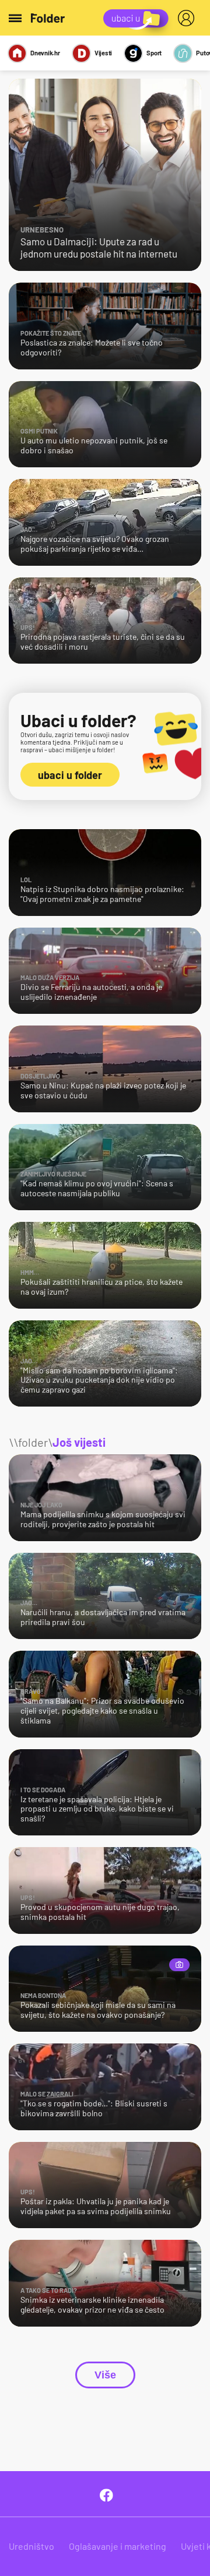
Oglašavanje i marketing (118, 2546)
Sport (154, 53)
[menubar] (188, 18)
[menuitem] (188, 18)
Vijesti (103, 53)
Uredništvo (32, 2546)
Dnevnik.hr (45, 53)
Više (105, 2375)
